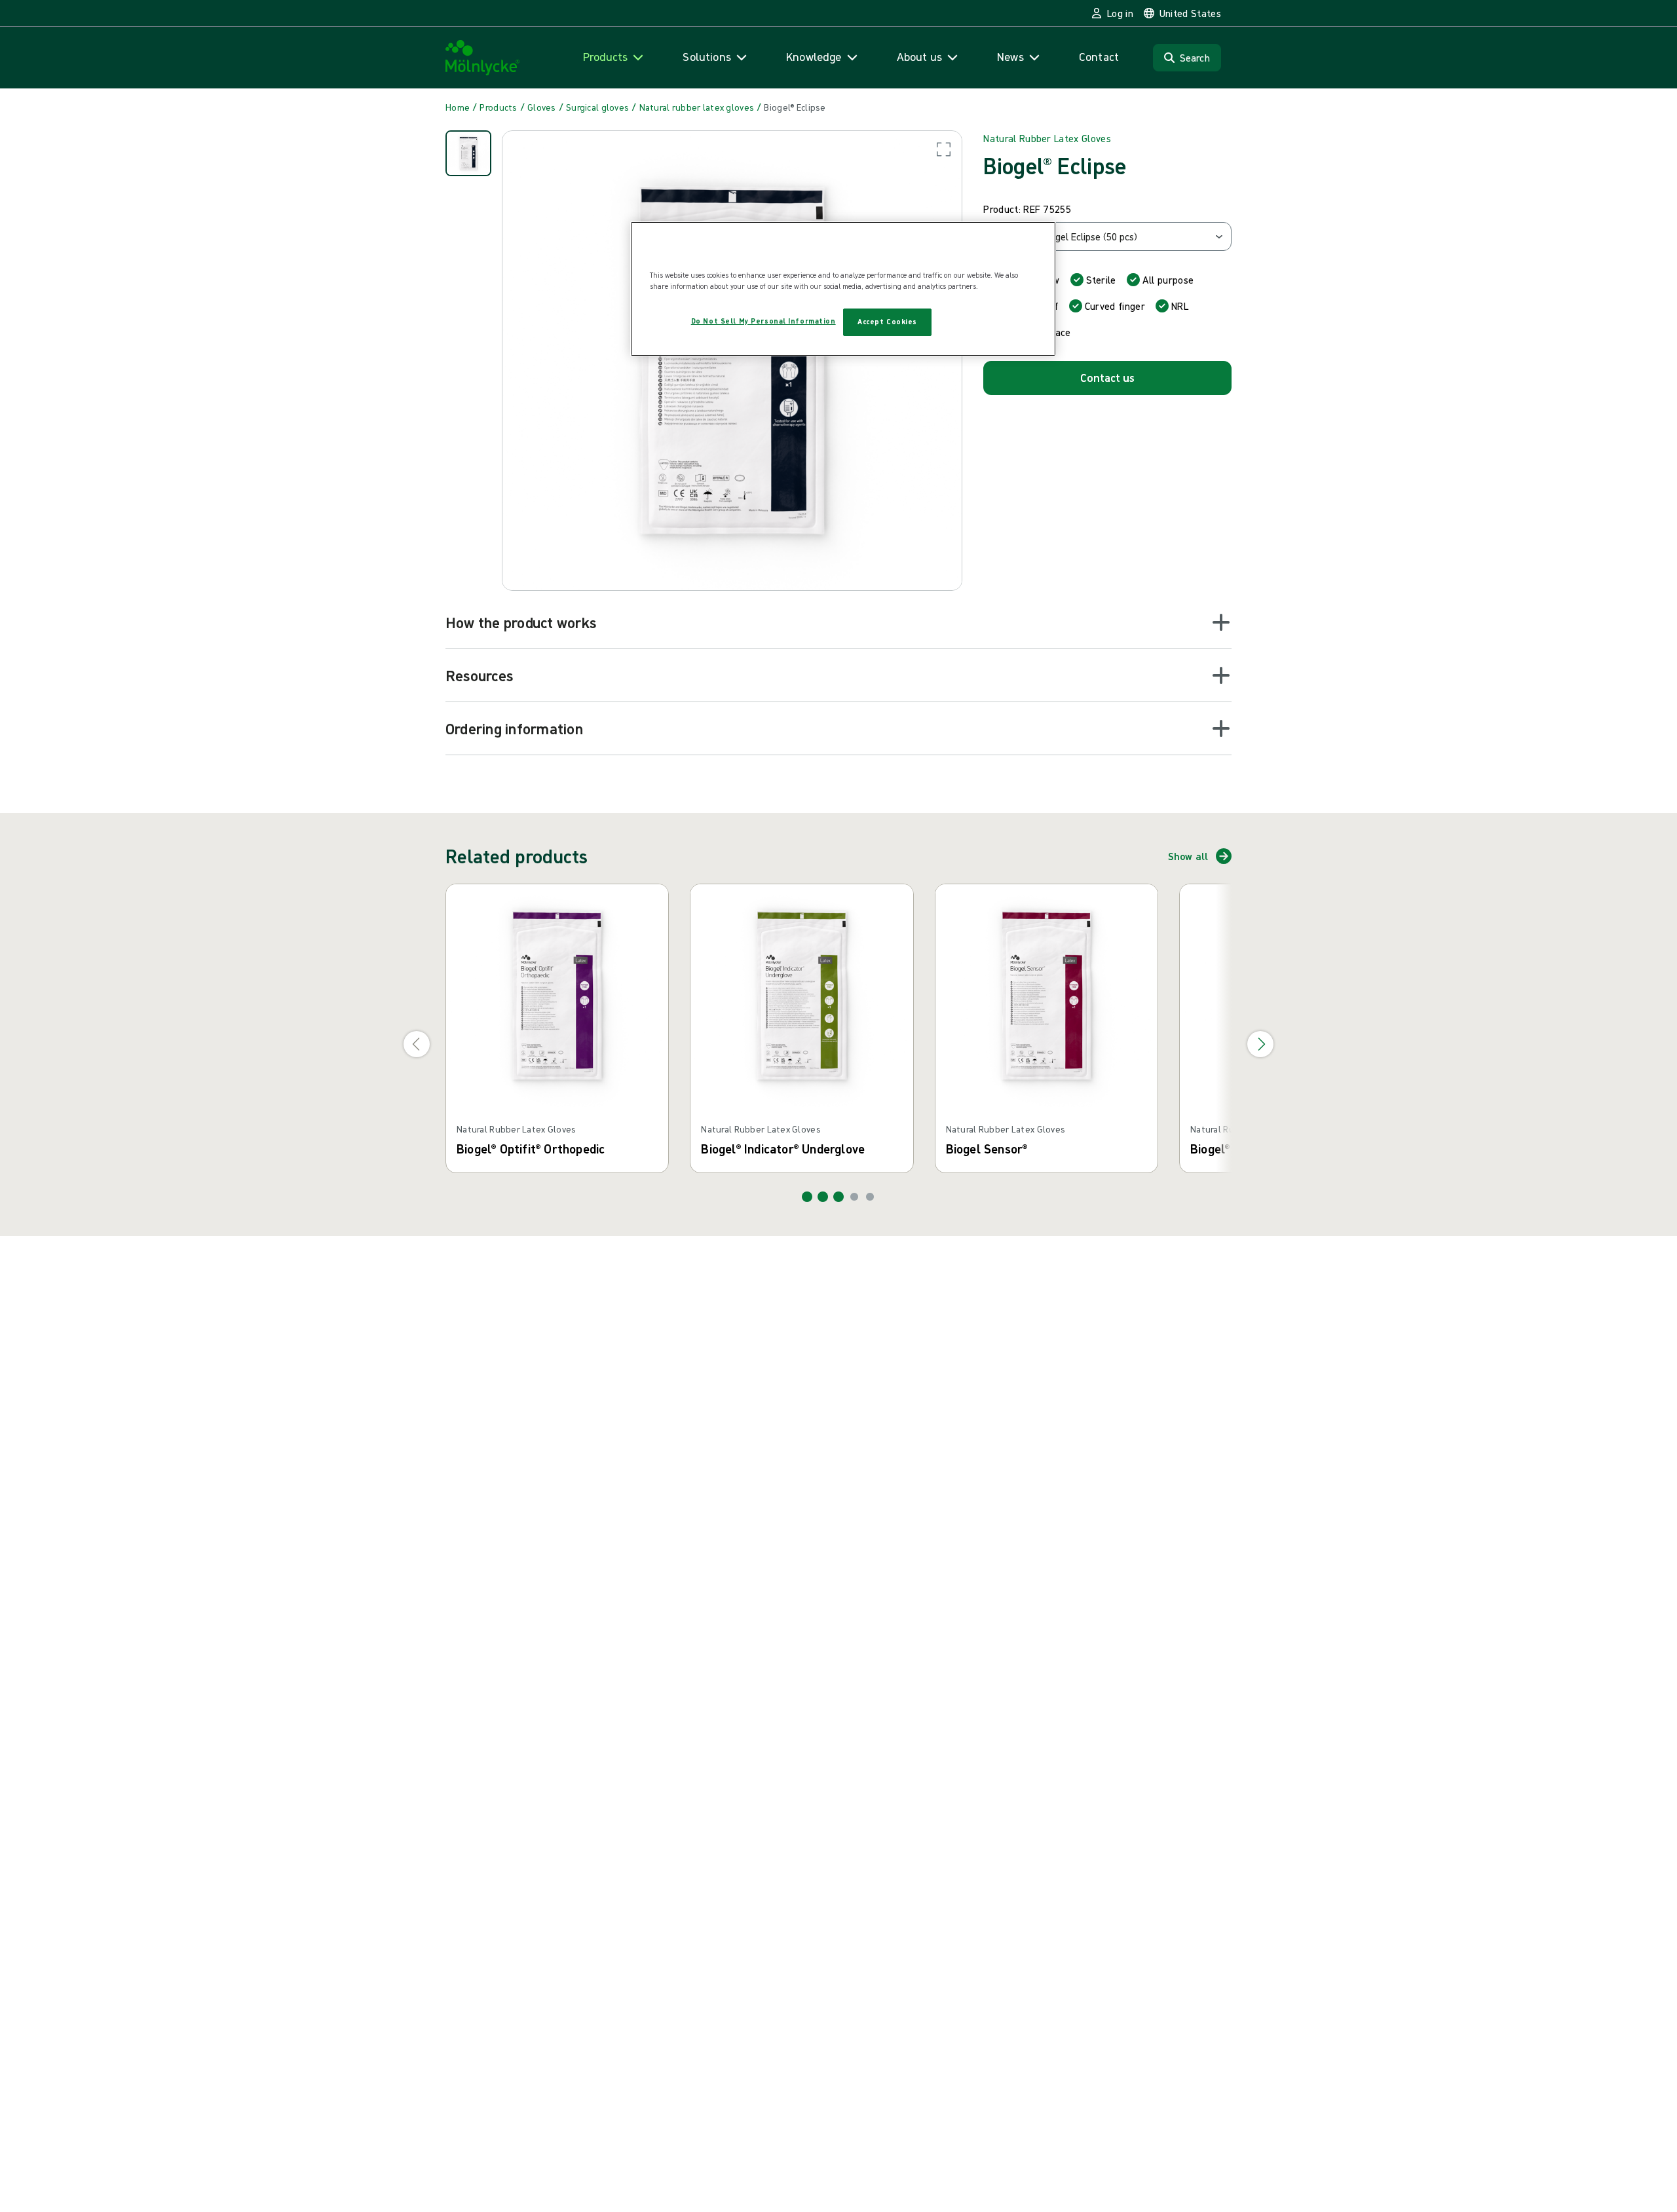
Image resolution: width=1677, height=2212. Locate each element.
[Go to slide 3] (838, 1197)
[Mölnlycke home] (483, 58)
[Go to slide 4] (854, 1197)
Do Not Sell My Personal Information (763, 321)
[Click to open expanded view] (732, 361)
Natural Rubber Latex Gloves (1047, 138)
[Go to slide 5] (870, 1197)
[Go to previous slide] (417, 1044)
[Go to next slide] (1260, 1044)
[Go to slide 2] (823, 1197)
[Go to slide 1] (807, 1197)
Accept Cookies (887, 322)
